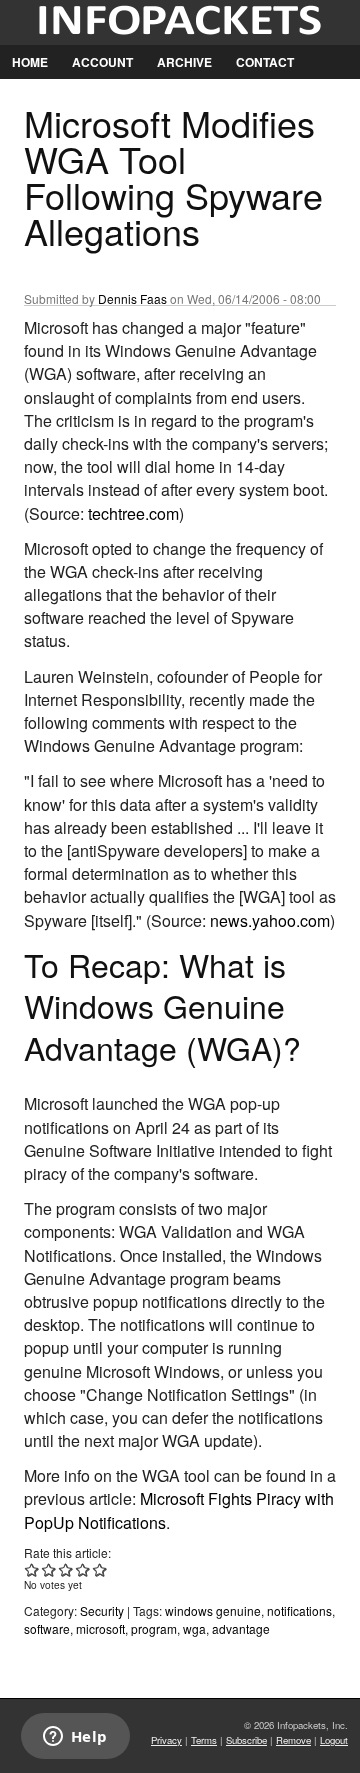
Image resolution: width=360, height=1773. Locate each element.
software (47, 1628)
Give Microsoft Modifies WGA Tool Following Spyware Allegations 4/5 (83, 1569)
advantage (241, 1628)
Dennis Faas (132, 298)
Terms (204, 1740)
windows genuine (213, 1610)
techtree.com (133, 513)
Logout (334, 1740)
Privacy (166, 1740)
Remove (293, 1740)
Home (30, 62)
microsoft (100, 1628)
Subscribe (246, 1740)
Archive (184, 62)
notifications (299, 1610)
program (154, 1628)
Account (102, 62)
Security (102, 1610)
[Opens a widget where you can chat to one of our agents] (75, 1738)
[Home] (180, 22)
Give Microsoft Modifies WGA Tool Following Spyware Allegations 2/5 (49, 1569)
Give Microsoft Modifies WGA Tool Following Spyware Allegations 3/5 (66, 1569)
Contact (265, 62)
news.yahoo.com (270, 920)
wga (194, 1628)
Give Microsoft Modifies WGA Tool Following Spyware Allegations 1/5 (32, 1569)
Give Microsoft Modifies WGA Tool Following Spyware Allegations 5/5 (100, 1569)
